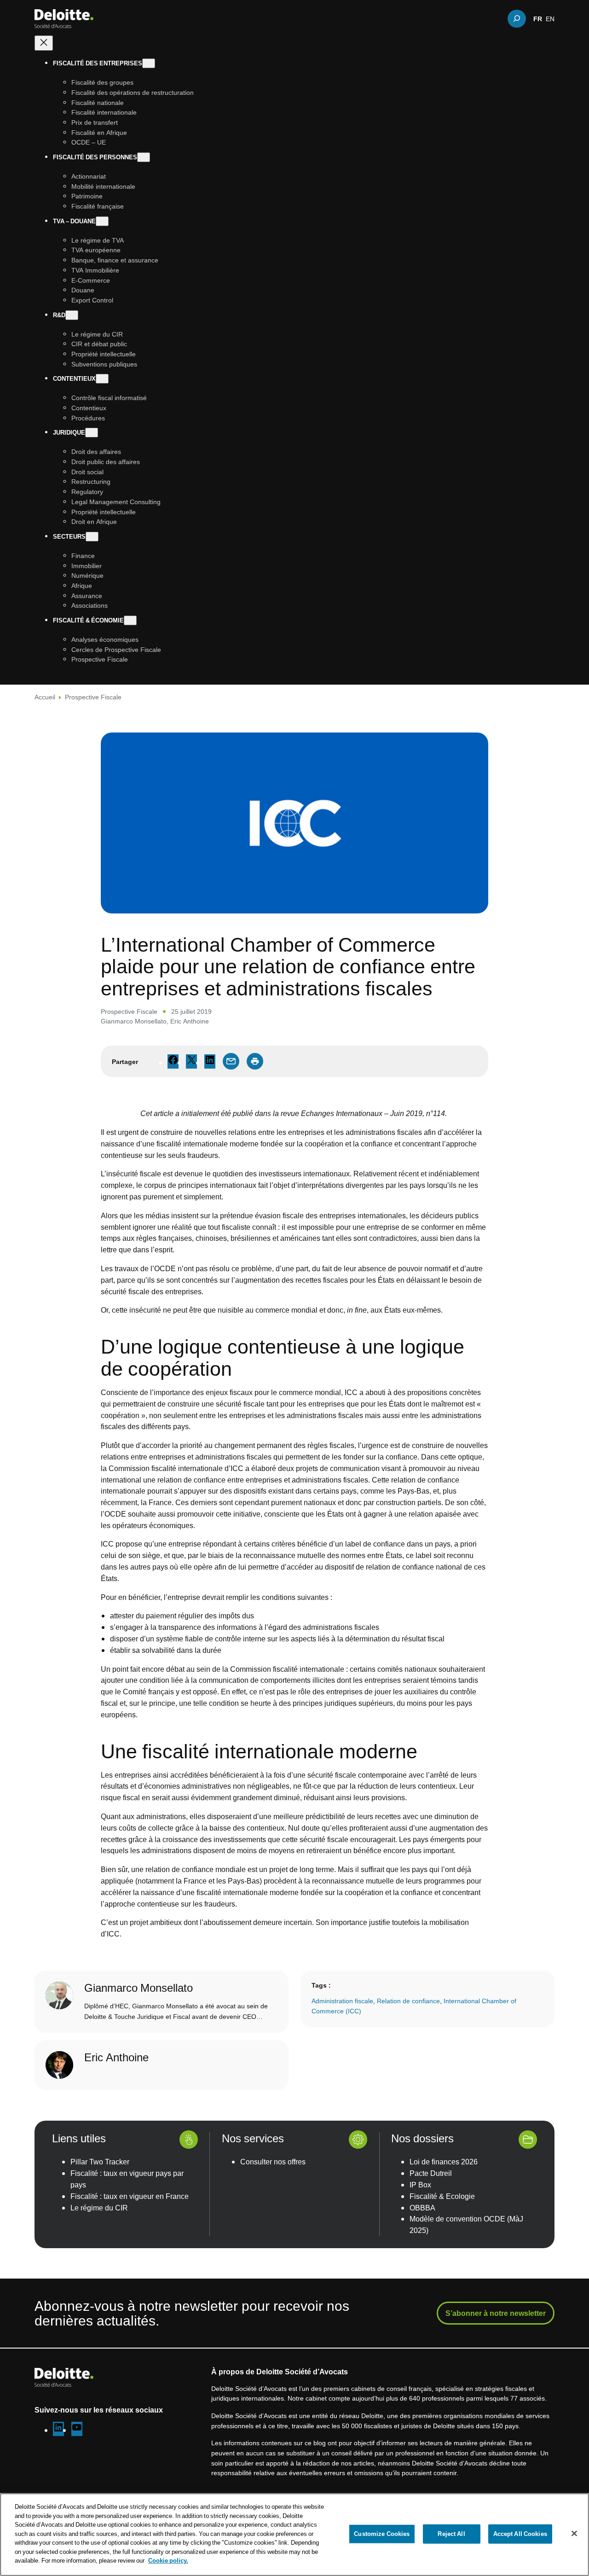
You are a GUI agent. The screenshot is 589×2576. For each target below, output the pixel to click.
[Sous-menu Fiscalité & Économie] (130, 620)
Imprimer (255, 1061)
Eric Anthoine (190, 1021)
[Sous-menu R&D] (72, 315)
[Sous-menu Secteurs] (92, 537)
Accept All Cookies (520, 2534)
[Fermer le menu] (44, 43)
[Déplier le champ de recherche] (517, 18)
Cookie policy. (168, 2560)
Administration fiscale (342, 2001)
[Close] (574, 2534)
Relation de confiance (408, 2001)
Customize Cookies (382, 2534)
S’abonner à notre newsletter (496, 2313)
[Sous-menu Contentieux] (102, 379)
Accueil (45, 697)
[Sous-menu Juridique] (92, 433)
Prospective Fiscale (93, 697)
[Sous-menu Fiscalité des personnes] (144, 157)
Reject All (451, 2534)
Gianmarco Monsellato (134, 1021)
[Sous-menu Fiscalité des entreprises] (149, 63)
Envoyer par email (231, 1061)
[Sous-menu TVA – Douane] (102, 221)
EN (550, 18)
